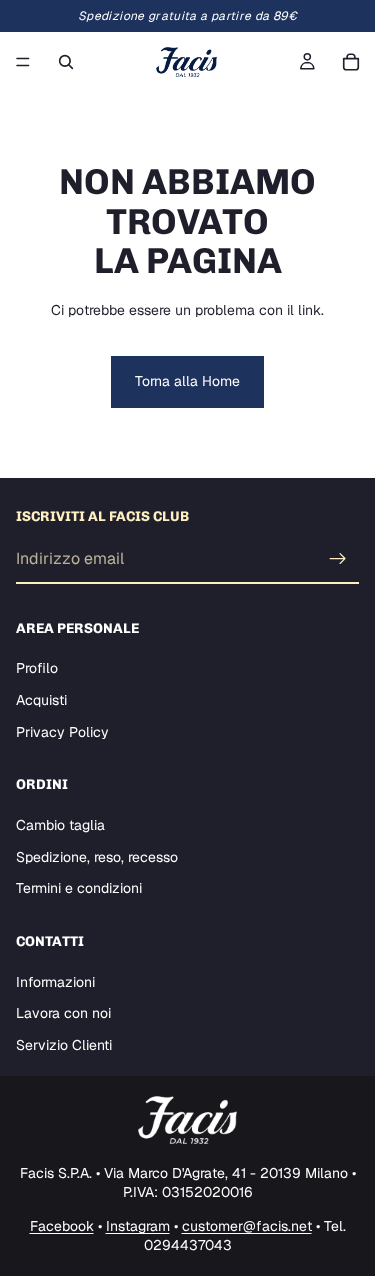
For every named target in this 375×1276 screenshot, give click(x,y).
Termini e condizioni (79, 889)
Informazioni (55, 982)
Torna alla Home (187, 381)
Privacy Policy (62, 732)
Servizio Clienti (64, 1045)
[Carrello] (351, 62)
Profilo (37, 669)
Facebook (62, 1226)
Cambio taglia (60, 825)
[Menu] (23, 62)
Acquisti (41, 700)
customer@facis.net (247, 1226)
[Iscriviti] (338, 559)
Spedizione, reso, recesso (97, 857)
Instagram (138, 1226)
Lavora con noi (63, 1013)
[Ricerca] (66, 62)
